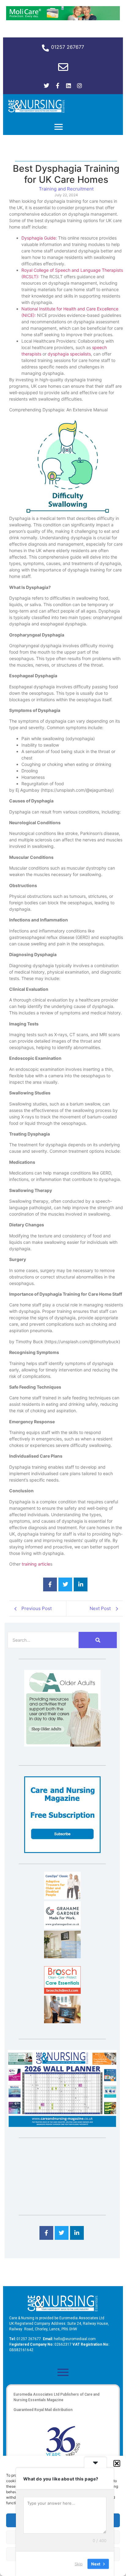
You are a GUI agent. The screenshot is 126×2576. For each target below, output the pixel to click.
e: (56, 238)
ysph (55, 354)
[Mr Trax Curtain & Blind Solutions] (62, 1956)
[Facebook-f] (57, 86)
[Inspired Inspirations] (62, 2021)
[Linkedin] (69, 86)
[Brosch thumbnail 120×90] (62, 1992)
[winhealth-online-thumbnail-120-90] (62, 1897)
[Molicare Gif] (63, 18)
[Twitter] (46, 86)
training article (36, 1564)
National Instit (35, 309)
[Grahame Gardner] (62, 1927)
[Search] (98, 1640)
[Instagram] (80, 86)
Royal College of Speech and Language (61, 270)
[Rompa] (62, 1745)
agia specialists (76, 354)
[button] (117, 2463)
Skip (79, 2563)
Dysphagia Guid (37, 238)
